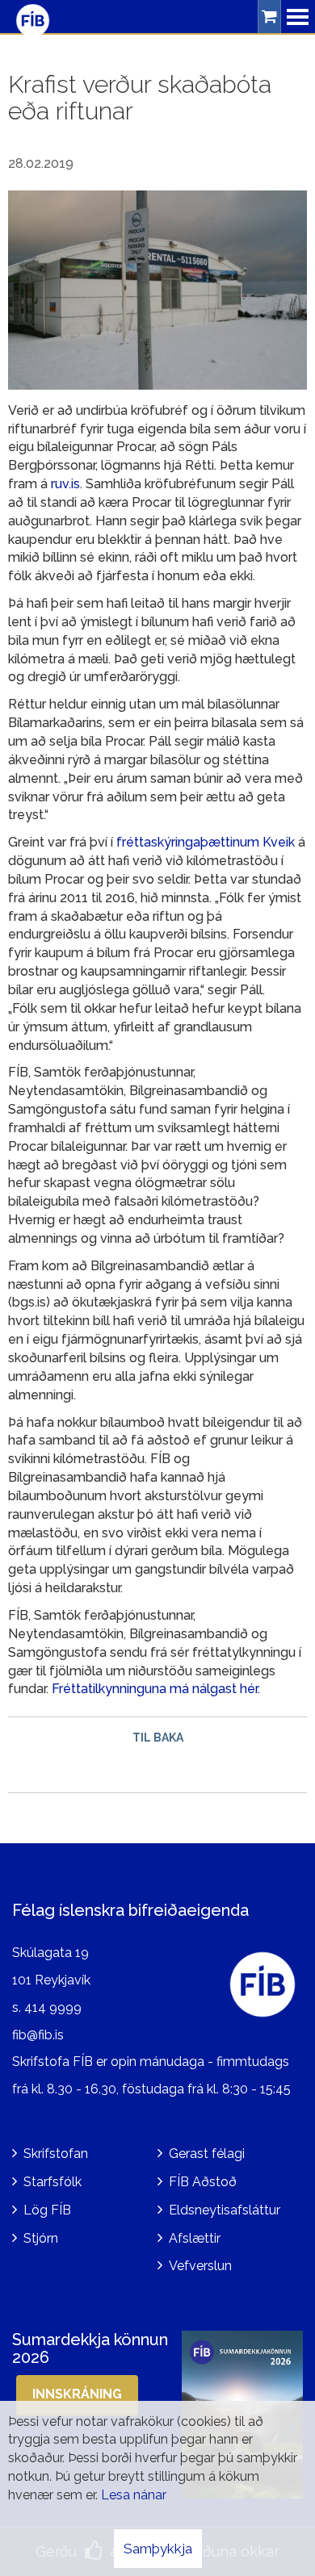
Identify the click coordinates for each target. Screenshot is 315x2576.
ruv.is (65, 484)
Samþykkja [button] (158, 2549)
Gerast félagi (207, 2154)
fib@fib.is (38, 2035)
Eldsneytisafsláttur (225, 2210)
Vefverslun (200, 2266)
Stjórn (41, 2238)
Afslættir (195, 2238)
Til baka (158, 1738)
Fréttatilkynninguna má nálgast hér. (156, 1689)
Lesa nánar (134, 2495)
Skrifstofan (56, 2154)
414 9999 (53, 2007)
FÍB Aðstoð (203, 2182)
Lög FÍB (47, 2210)
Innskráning (77, 2394)
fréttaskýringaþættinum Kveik (206, 842)
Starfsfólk (52, 2182)
